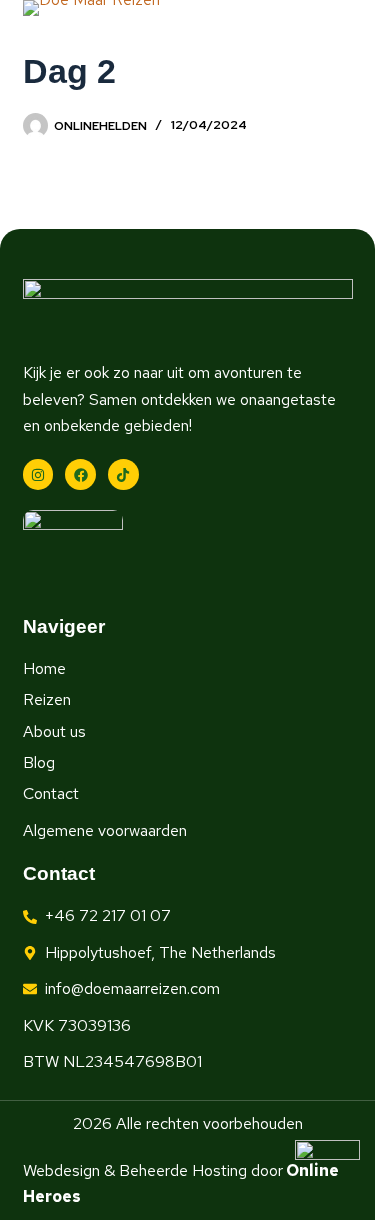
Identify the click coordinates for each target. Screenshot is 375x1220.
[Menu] (344, 59)
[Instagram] (38, 474)
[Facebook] (80, 474)
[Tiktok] (123, 474)
